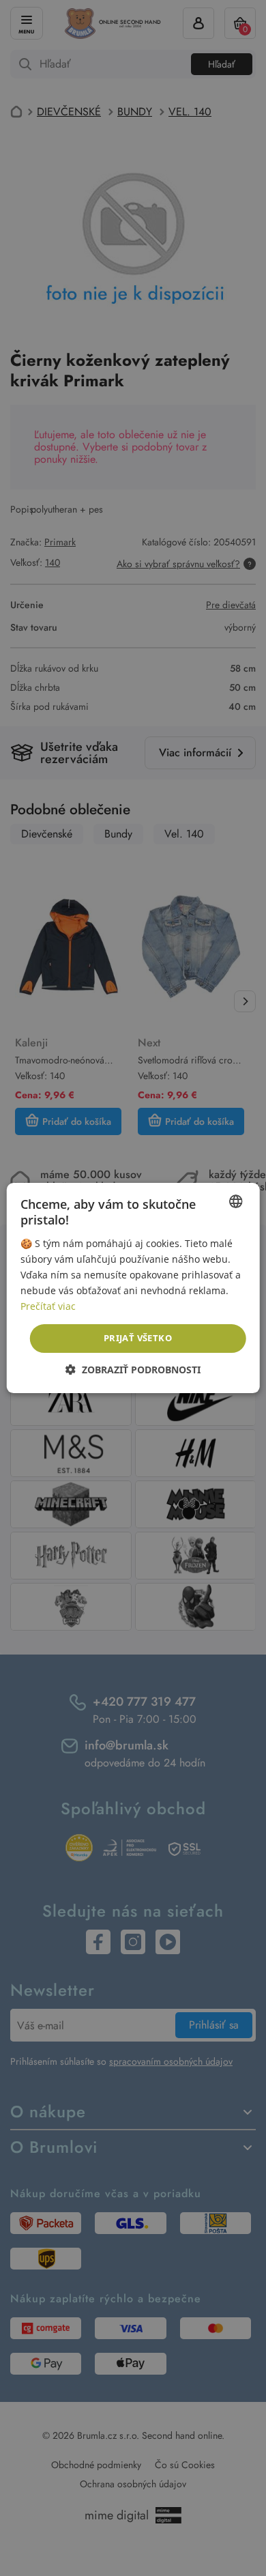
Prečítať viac (48, 1306)
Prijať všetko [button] (138, 1338)
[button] (133, 1370)
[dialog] (133, 1288)
